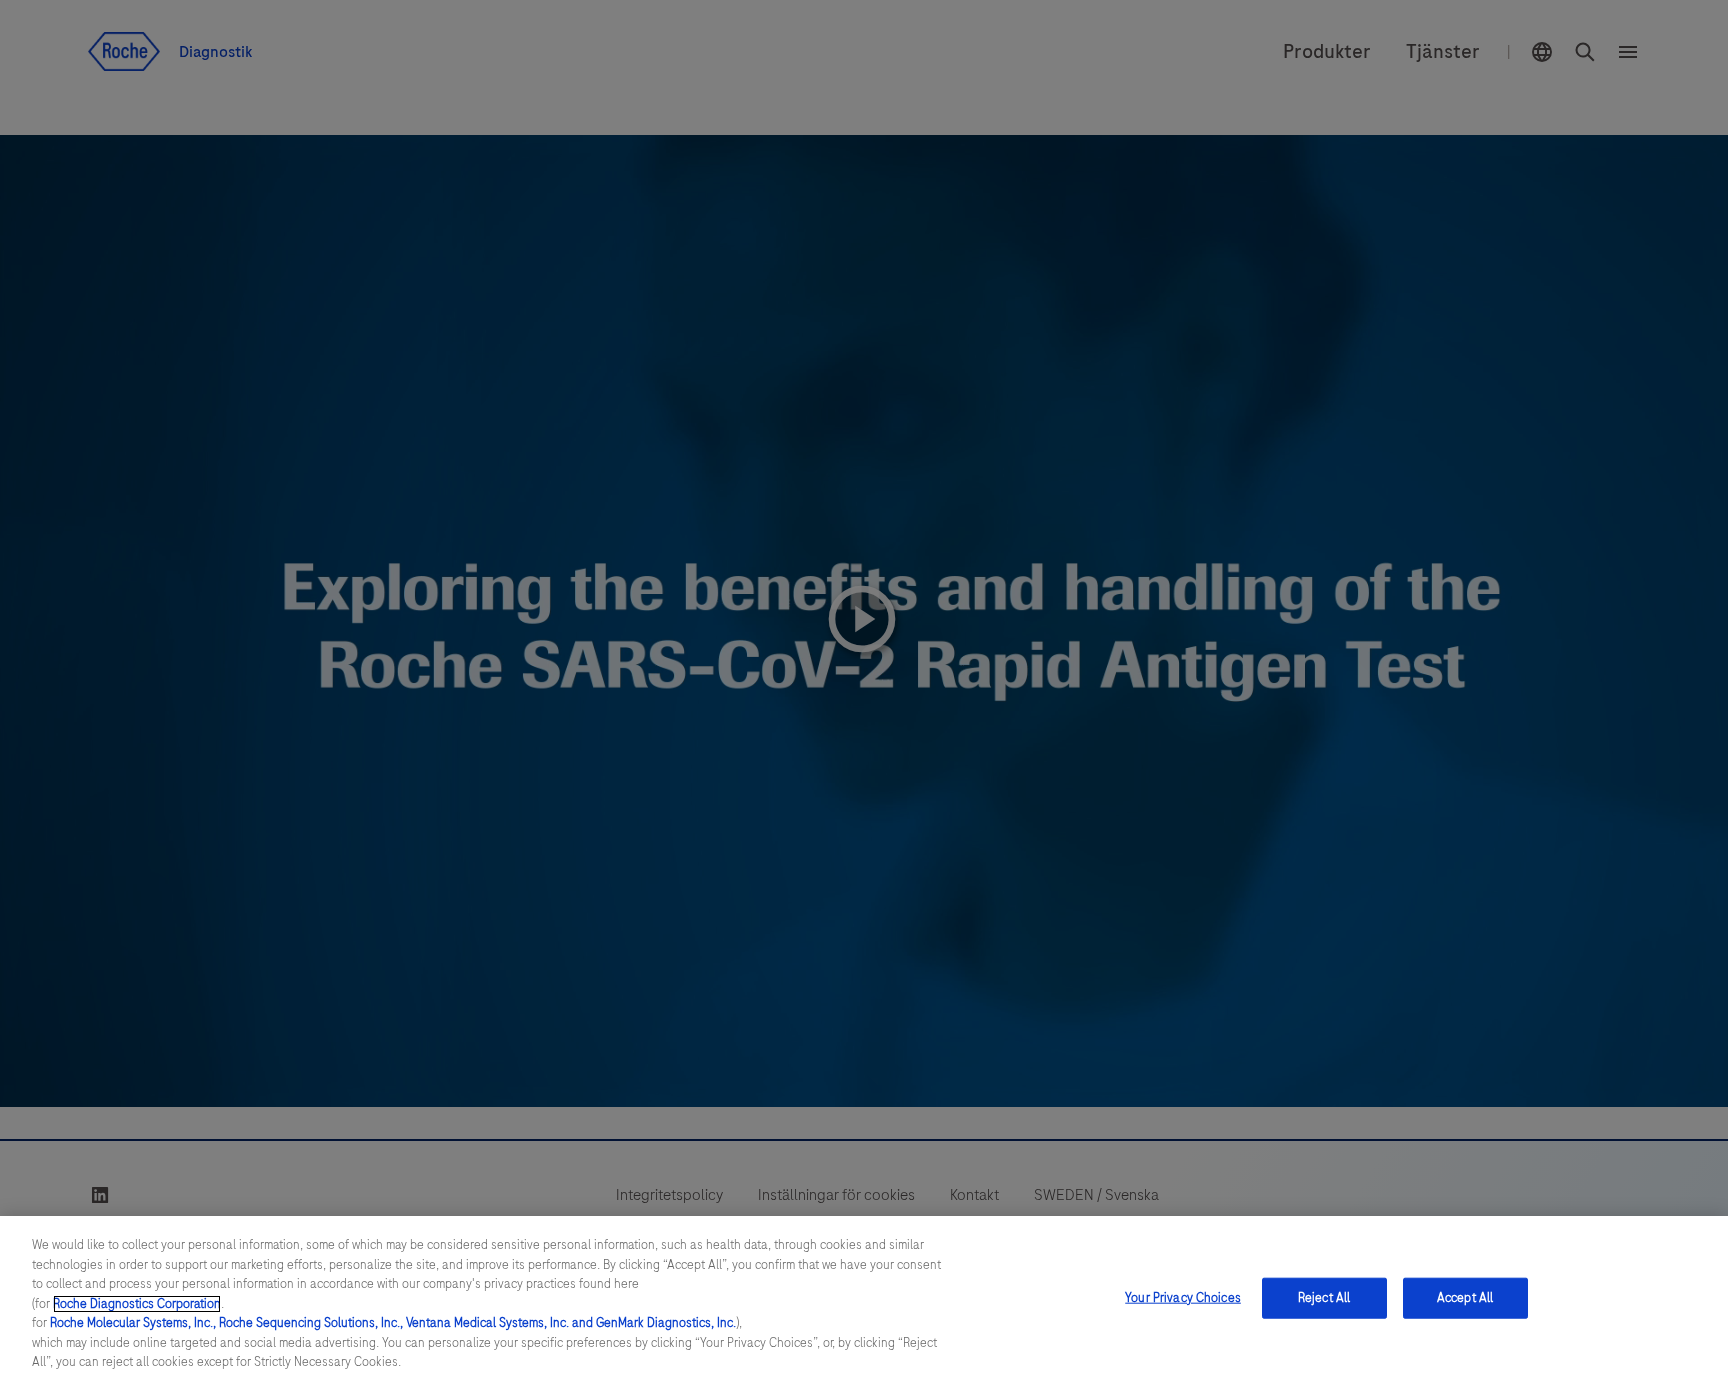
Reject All (1324, 1297)
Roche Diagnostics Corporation (137, 1304)
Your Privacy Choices (1183, 1297)
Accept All (1465, 1297)
